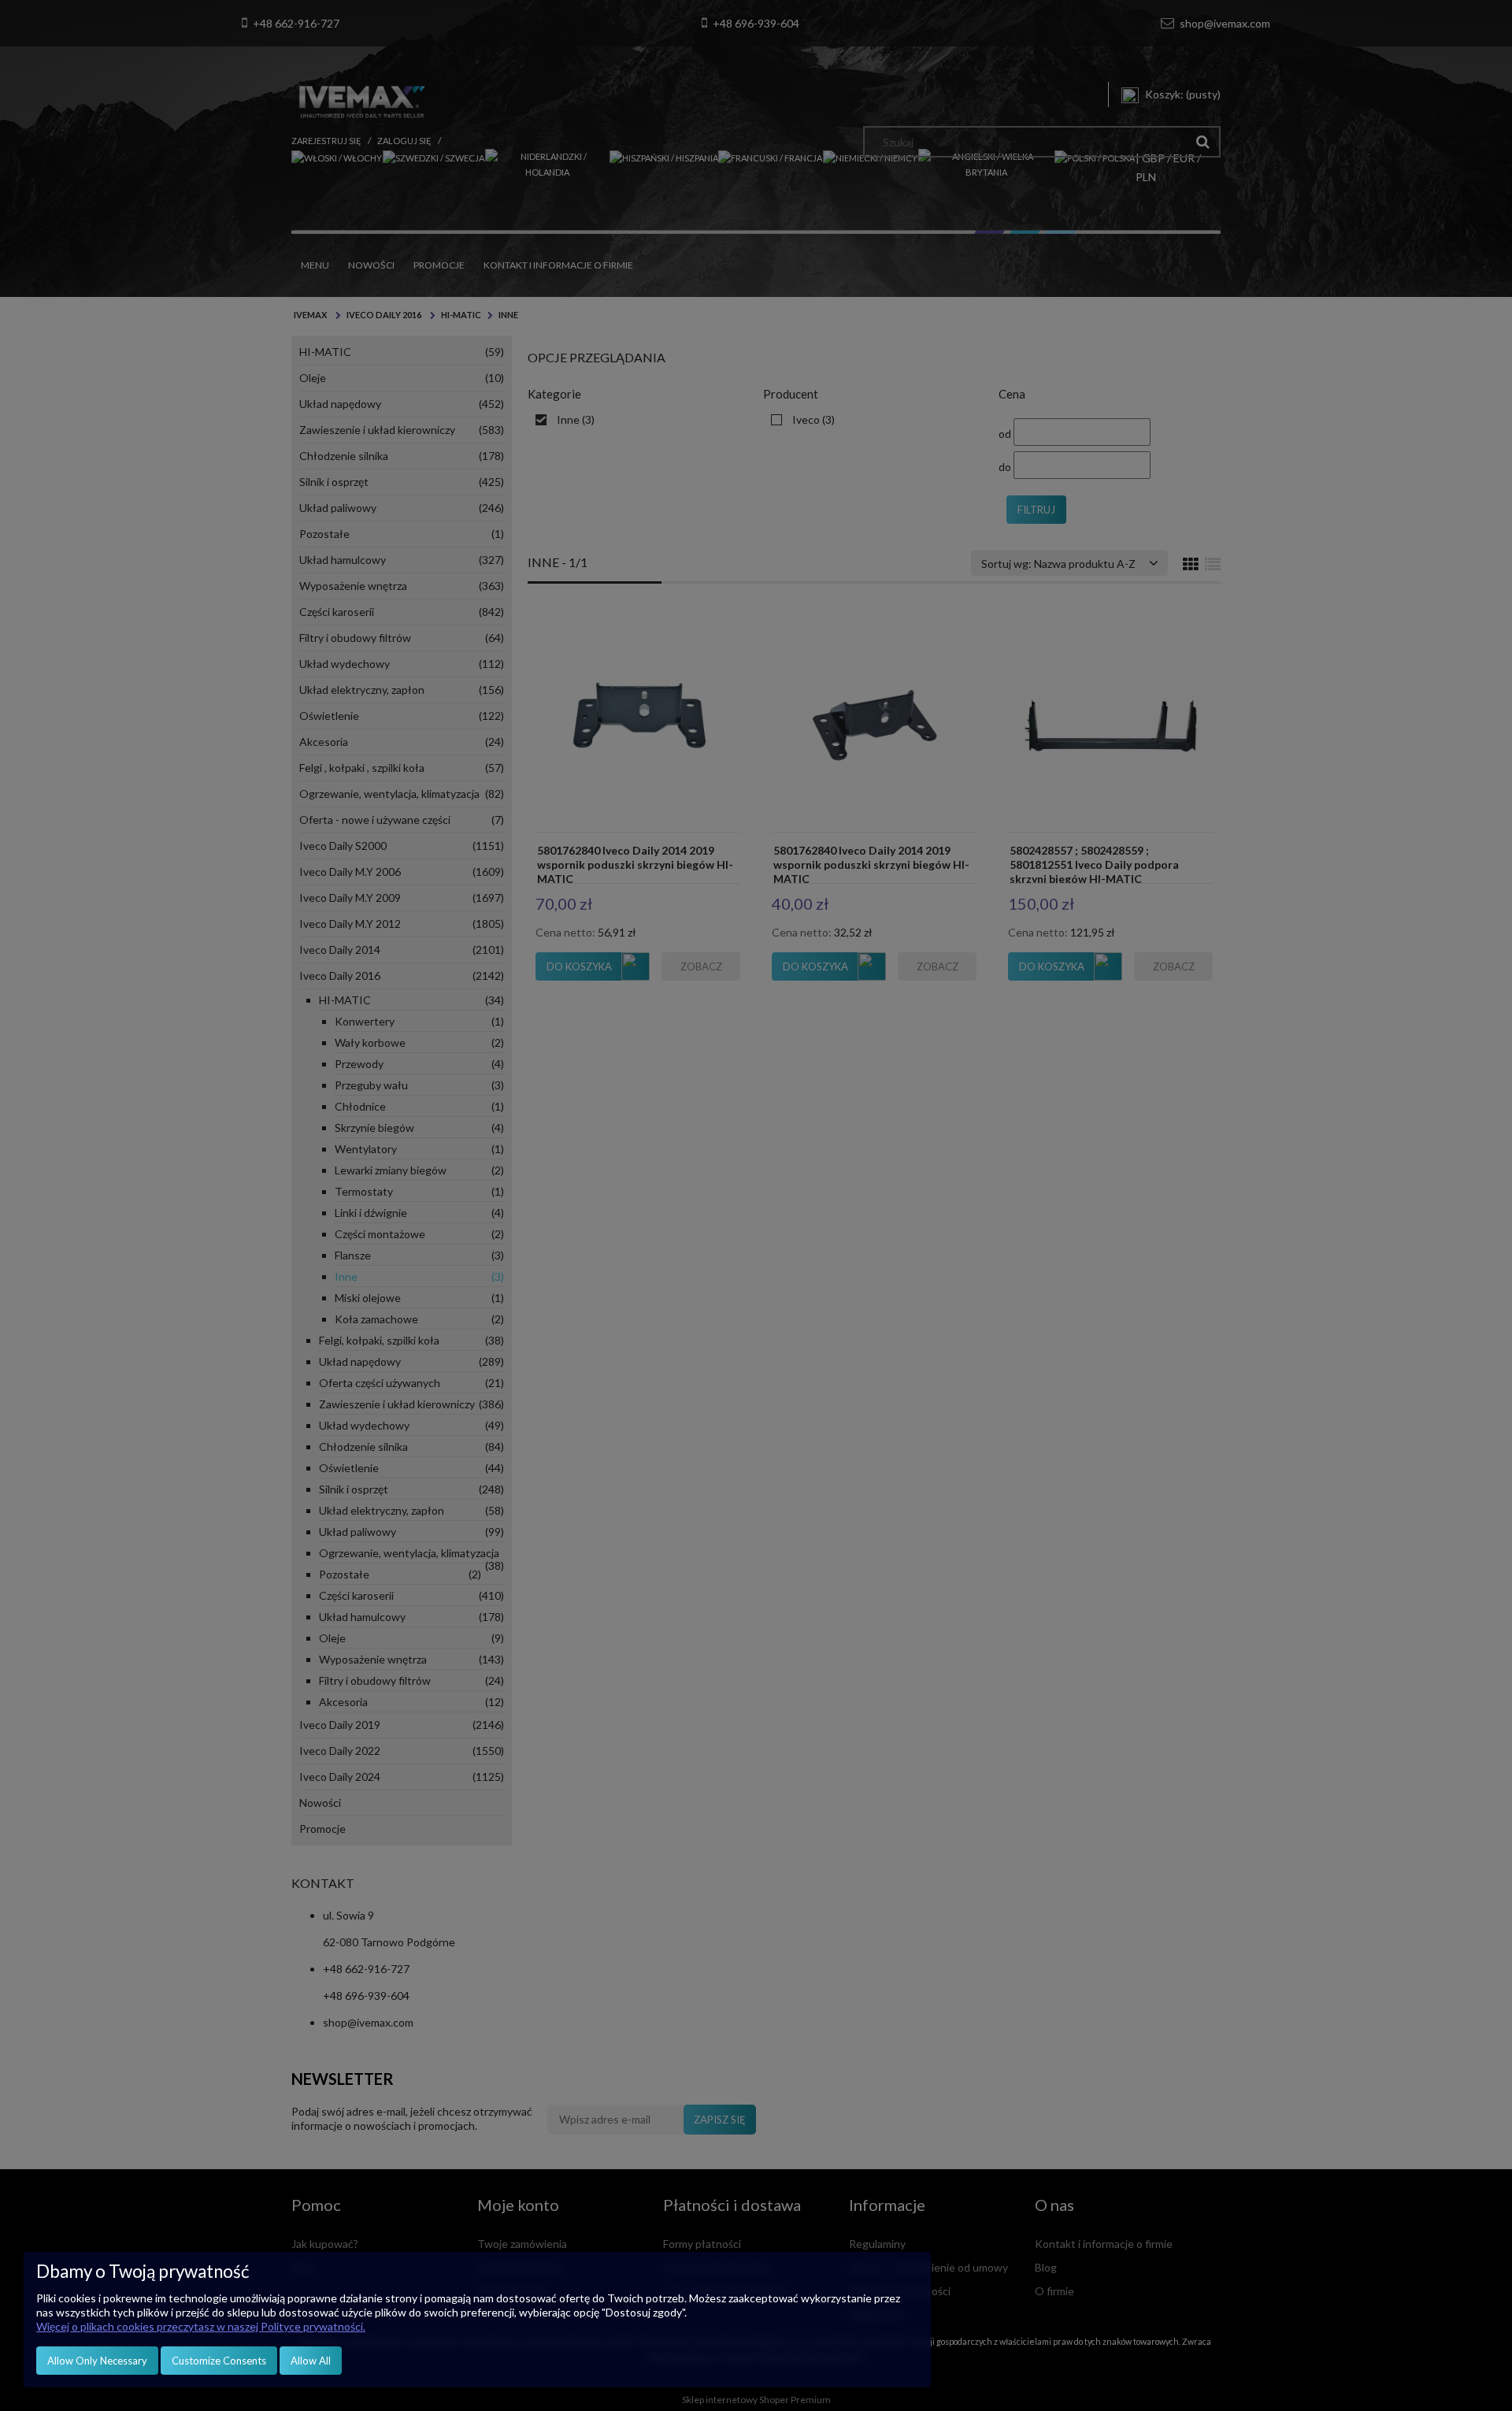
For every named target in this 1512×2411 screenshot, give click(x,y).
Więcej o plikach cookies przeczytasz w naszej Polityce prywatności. (201, 2326)
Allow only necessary (97, 2361)
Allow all (311, 2361)
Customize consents (219, 2361)
